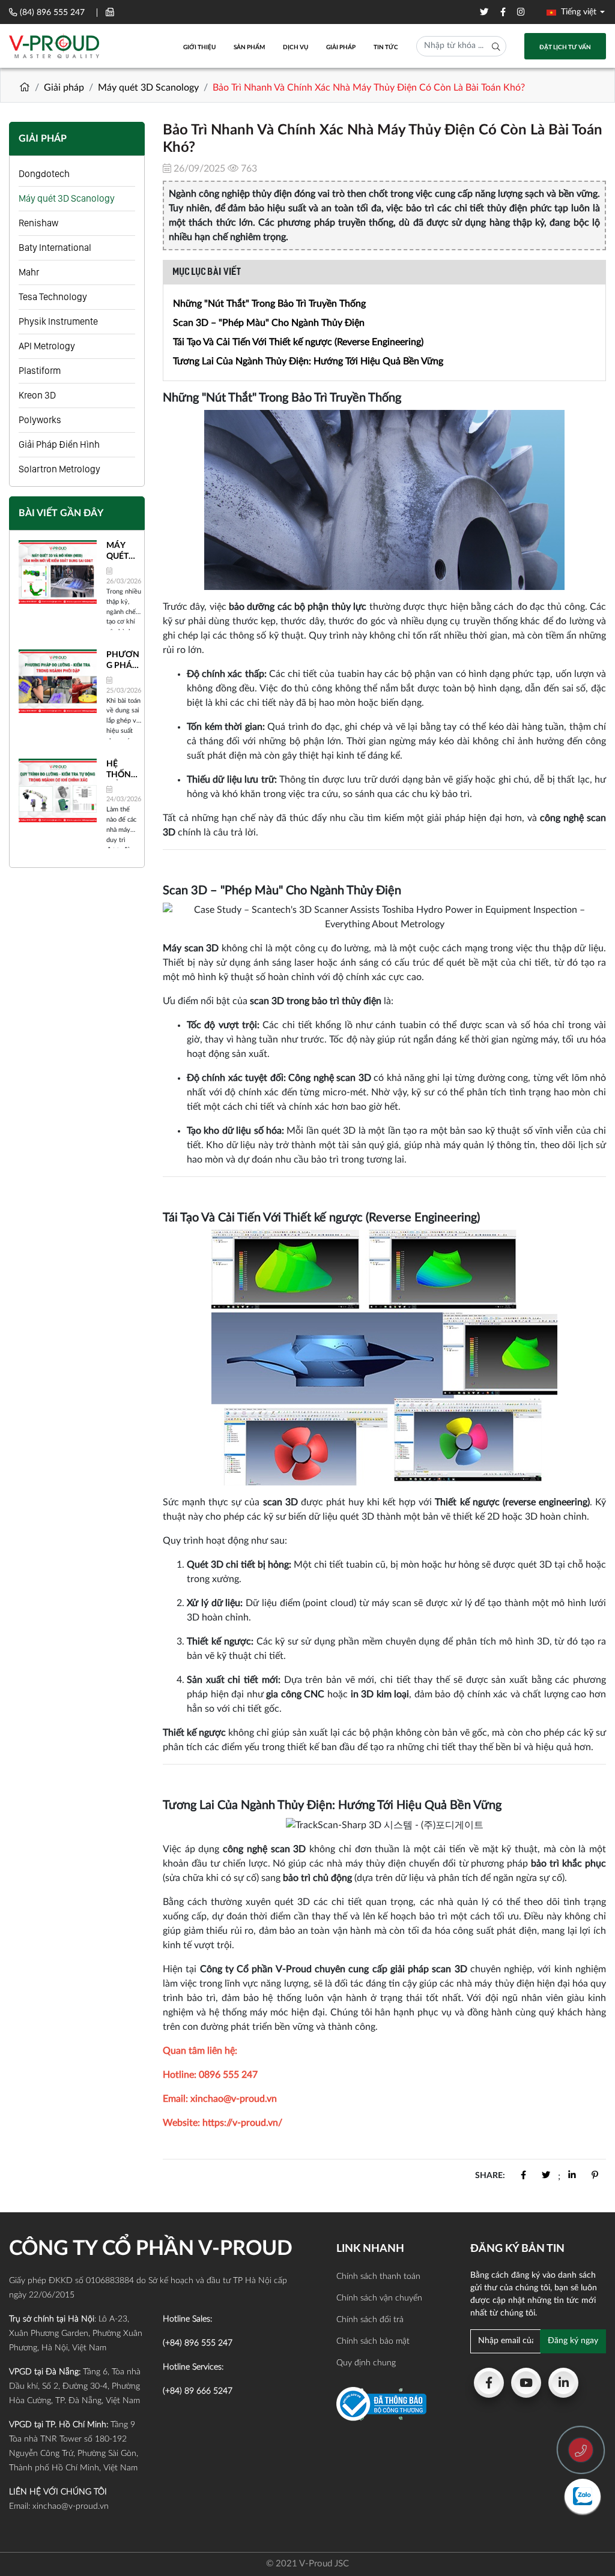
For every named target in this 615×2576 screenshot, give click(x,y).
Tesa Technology (53, 297)
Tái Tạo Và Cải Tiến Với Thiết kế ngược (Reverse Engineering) (298, 342)
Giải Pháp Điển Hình (59, 444)
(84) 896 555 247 (52, 13)
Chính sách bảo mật (373, 2341)
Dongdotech (44, 174)
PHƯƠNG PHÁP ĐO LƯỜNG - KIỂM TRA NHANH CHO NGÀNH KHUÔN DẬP (123, 661)
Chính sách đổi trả (370, 2320)
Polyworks (40, 420)
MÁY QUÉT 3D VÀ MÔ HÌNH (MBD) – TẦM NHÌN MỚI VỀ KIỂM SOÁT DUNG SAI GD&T (122, 552)
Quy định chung (366, 2363)
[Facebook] (489, 2383)
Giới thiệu (199, 47)
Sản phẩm (249, 47)
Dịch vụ (295, 47)
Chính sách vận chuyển (379, 2298)
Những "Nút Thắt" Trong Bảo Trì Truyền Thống (269, 304)
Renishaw (38, 223)
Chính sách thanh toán (378, 2277)
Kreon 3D (37, 395)
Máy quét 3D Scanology (148, 88)
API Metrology (47, 346)
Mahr (29, 272)
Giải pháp (341, 47)
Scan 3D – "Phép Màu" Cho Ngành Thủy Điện (269, 323)
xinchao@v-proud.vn (71, 2506)
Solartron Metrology (59, 469)
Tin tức (386, 47)
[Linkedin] (563, 2383)
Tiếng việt (577, 12)
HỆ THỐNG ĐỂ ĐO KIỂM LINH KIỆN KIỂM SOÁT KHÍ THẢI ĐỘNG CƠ (122, 770)
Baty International (55, 248)
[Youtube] (526, 2383)
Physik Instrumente (58, 321)
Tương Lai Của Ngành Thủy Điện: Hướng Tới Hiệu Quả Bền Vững (308, 361)
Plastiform (40, 371)
